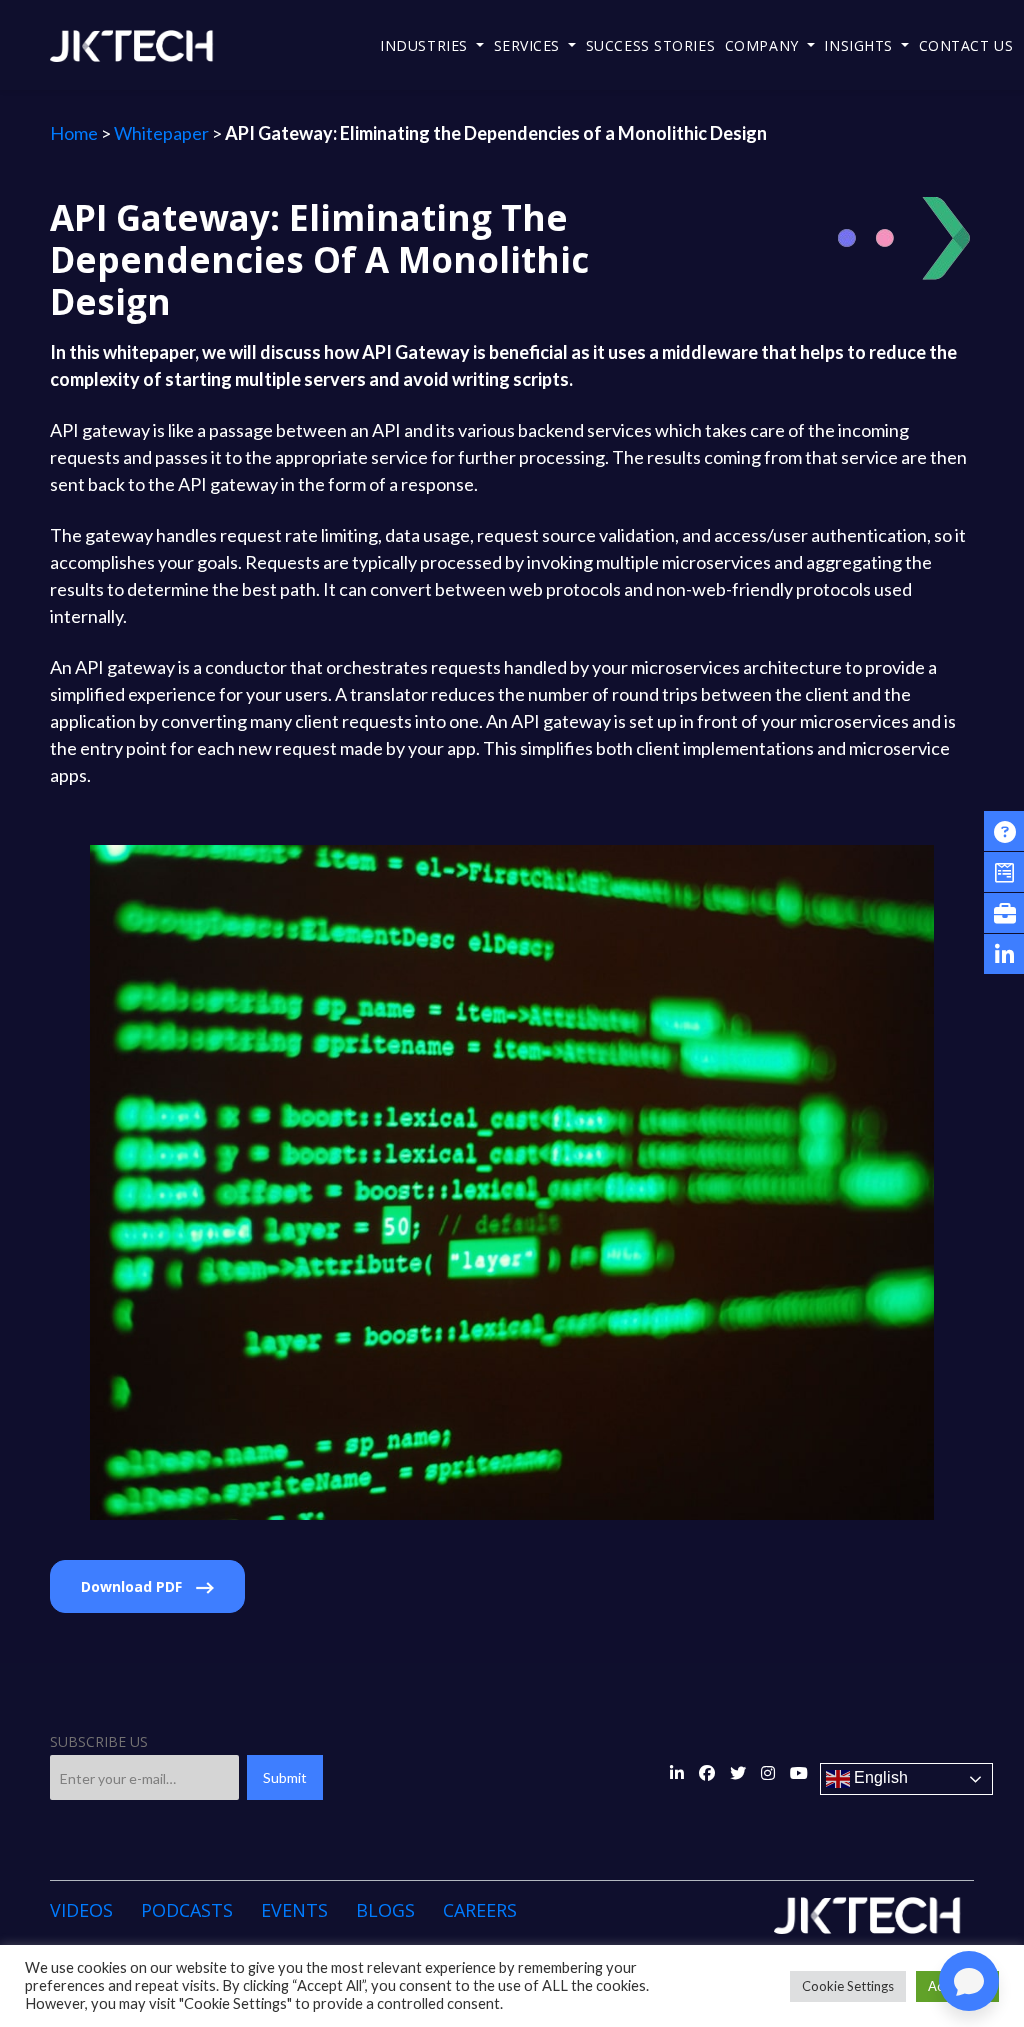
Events (294, 1910)
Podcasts (187, 1910)
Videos (81, 1910)
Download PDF (133, 1586)
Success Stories (650, 45)
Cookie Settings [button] (848, 1986)
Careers (480, 1910)
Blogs (385, 1910)
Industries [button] (426, 45)
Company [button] (764, 45)
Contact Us (966, 45)
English (879, 1777)
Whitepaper (161, 133)
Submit (285, 1777)
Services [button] (529, 45)
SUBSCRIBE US (99, 1742)
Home (74, 133)
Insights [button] (860, 45)
